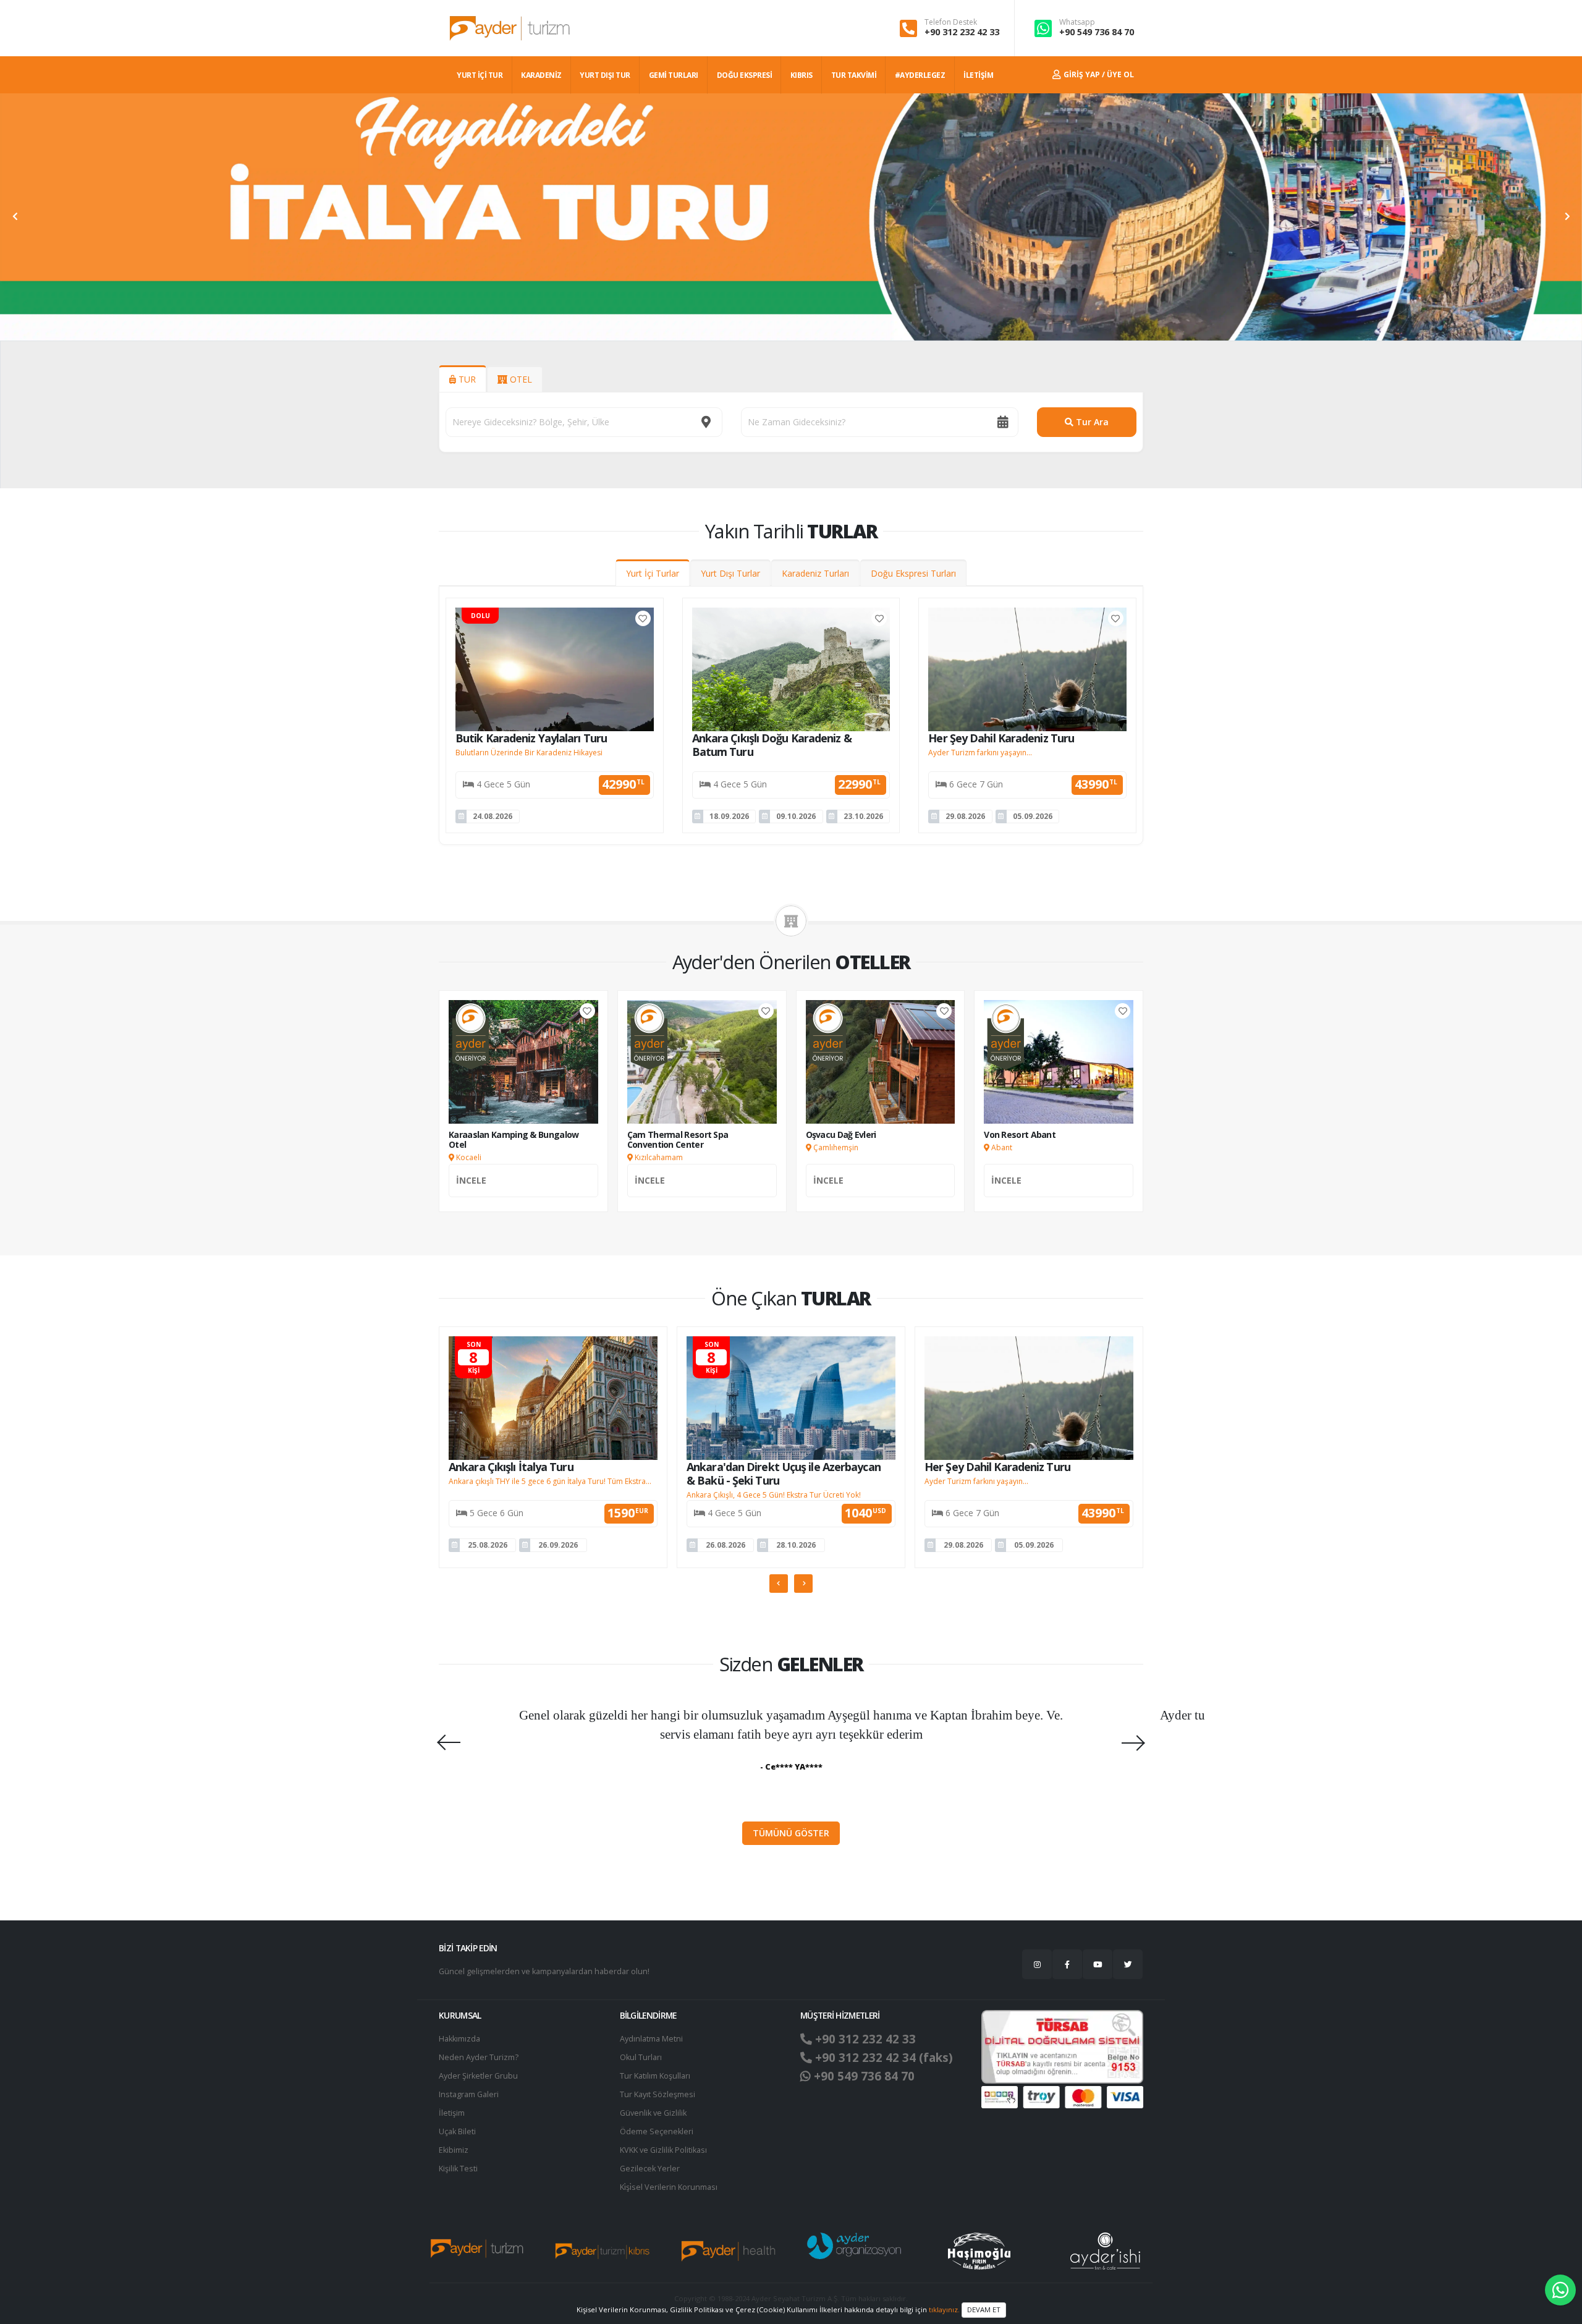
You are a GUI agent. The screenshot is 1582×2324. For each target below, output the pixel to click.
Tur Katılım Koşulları (655, 2076)
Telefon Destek (951, 22)
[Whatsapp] (1560, 2290)
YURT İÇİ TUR (480, 75)
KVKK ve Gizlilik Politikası (663, 2150)
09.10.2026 (796, 816)
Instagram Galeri (469, 2094)
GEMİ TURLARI (674, 75)
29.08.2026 (965, 816)
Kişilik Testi (458, 2169)
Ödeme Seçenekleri (657, 2131)
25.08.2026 (488, 1545)
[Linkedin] (1098, 1964)
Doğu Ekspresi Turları (913, 573)
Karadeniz (541, 75)
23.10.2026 (863, 816)
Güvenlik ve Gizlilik (653, 2113)
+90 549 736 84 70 (1097, 32)
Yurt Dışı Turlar (730, 573)
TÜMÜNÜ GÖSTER (791, 1833)
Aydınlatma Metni (651, 2039)
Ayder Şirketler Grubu (478, 2076)
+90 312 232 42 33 (962, 32)
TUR (466, 379)
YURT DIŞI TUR (605, 75)
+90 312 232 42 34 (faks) (882, 2058)
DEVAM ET (984, 2309)
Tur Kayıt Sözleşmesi (658, 2094)
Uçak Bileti (457, 2131)
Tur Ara (1091, 422)
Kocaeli (468, 1157)
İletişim (452, 2113)
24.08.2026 (493, 816)
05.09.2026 (1033, 816)
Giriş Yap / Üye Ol (1098, 74)
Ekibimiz (454, 2150)
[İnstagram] (1037, 1964)
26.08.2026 (725, 1545)
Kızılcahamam (658, 1157)
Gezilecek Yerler (650, 2169)
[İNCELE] (523, 1194)
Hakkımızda (459, 2039)
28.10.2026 (796, 1545)
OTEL (520, 379)
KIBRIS (802, 75)
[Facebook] (1067, 1964)
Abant (1001, 1147)
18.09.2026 (729, 816)
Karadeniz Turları (815, 573)
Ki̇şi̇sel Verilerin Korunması (669, 2187)
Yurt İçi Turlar (653, 573)
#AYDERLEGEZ (920, 75)
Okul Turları (641, 2057)
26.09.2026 (558, 1545)
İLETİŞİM (978, 75)
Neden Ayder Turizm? (479, 2057)
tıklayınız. (944, 2309)
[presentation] (15, 217)
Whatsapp (1077, 22)
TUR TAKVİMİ (854, 75)
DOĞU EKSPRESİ (745, 75)
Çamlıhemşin (835, 1147)
